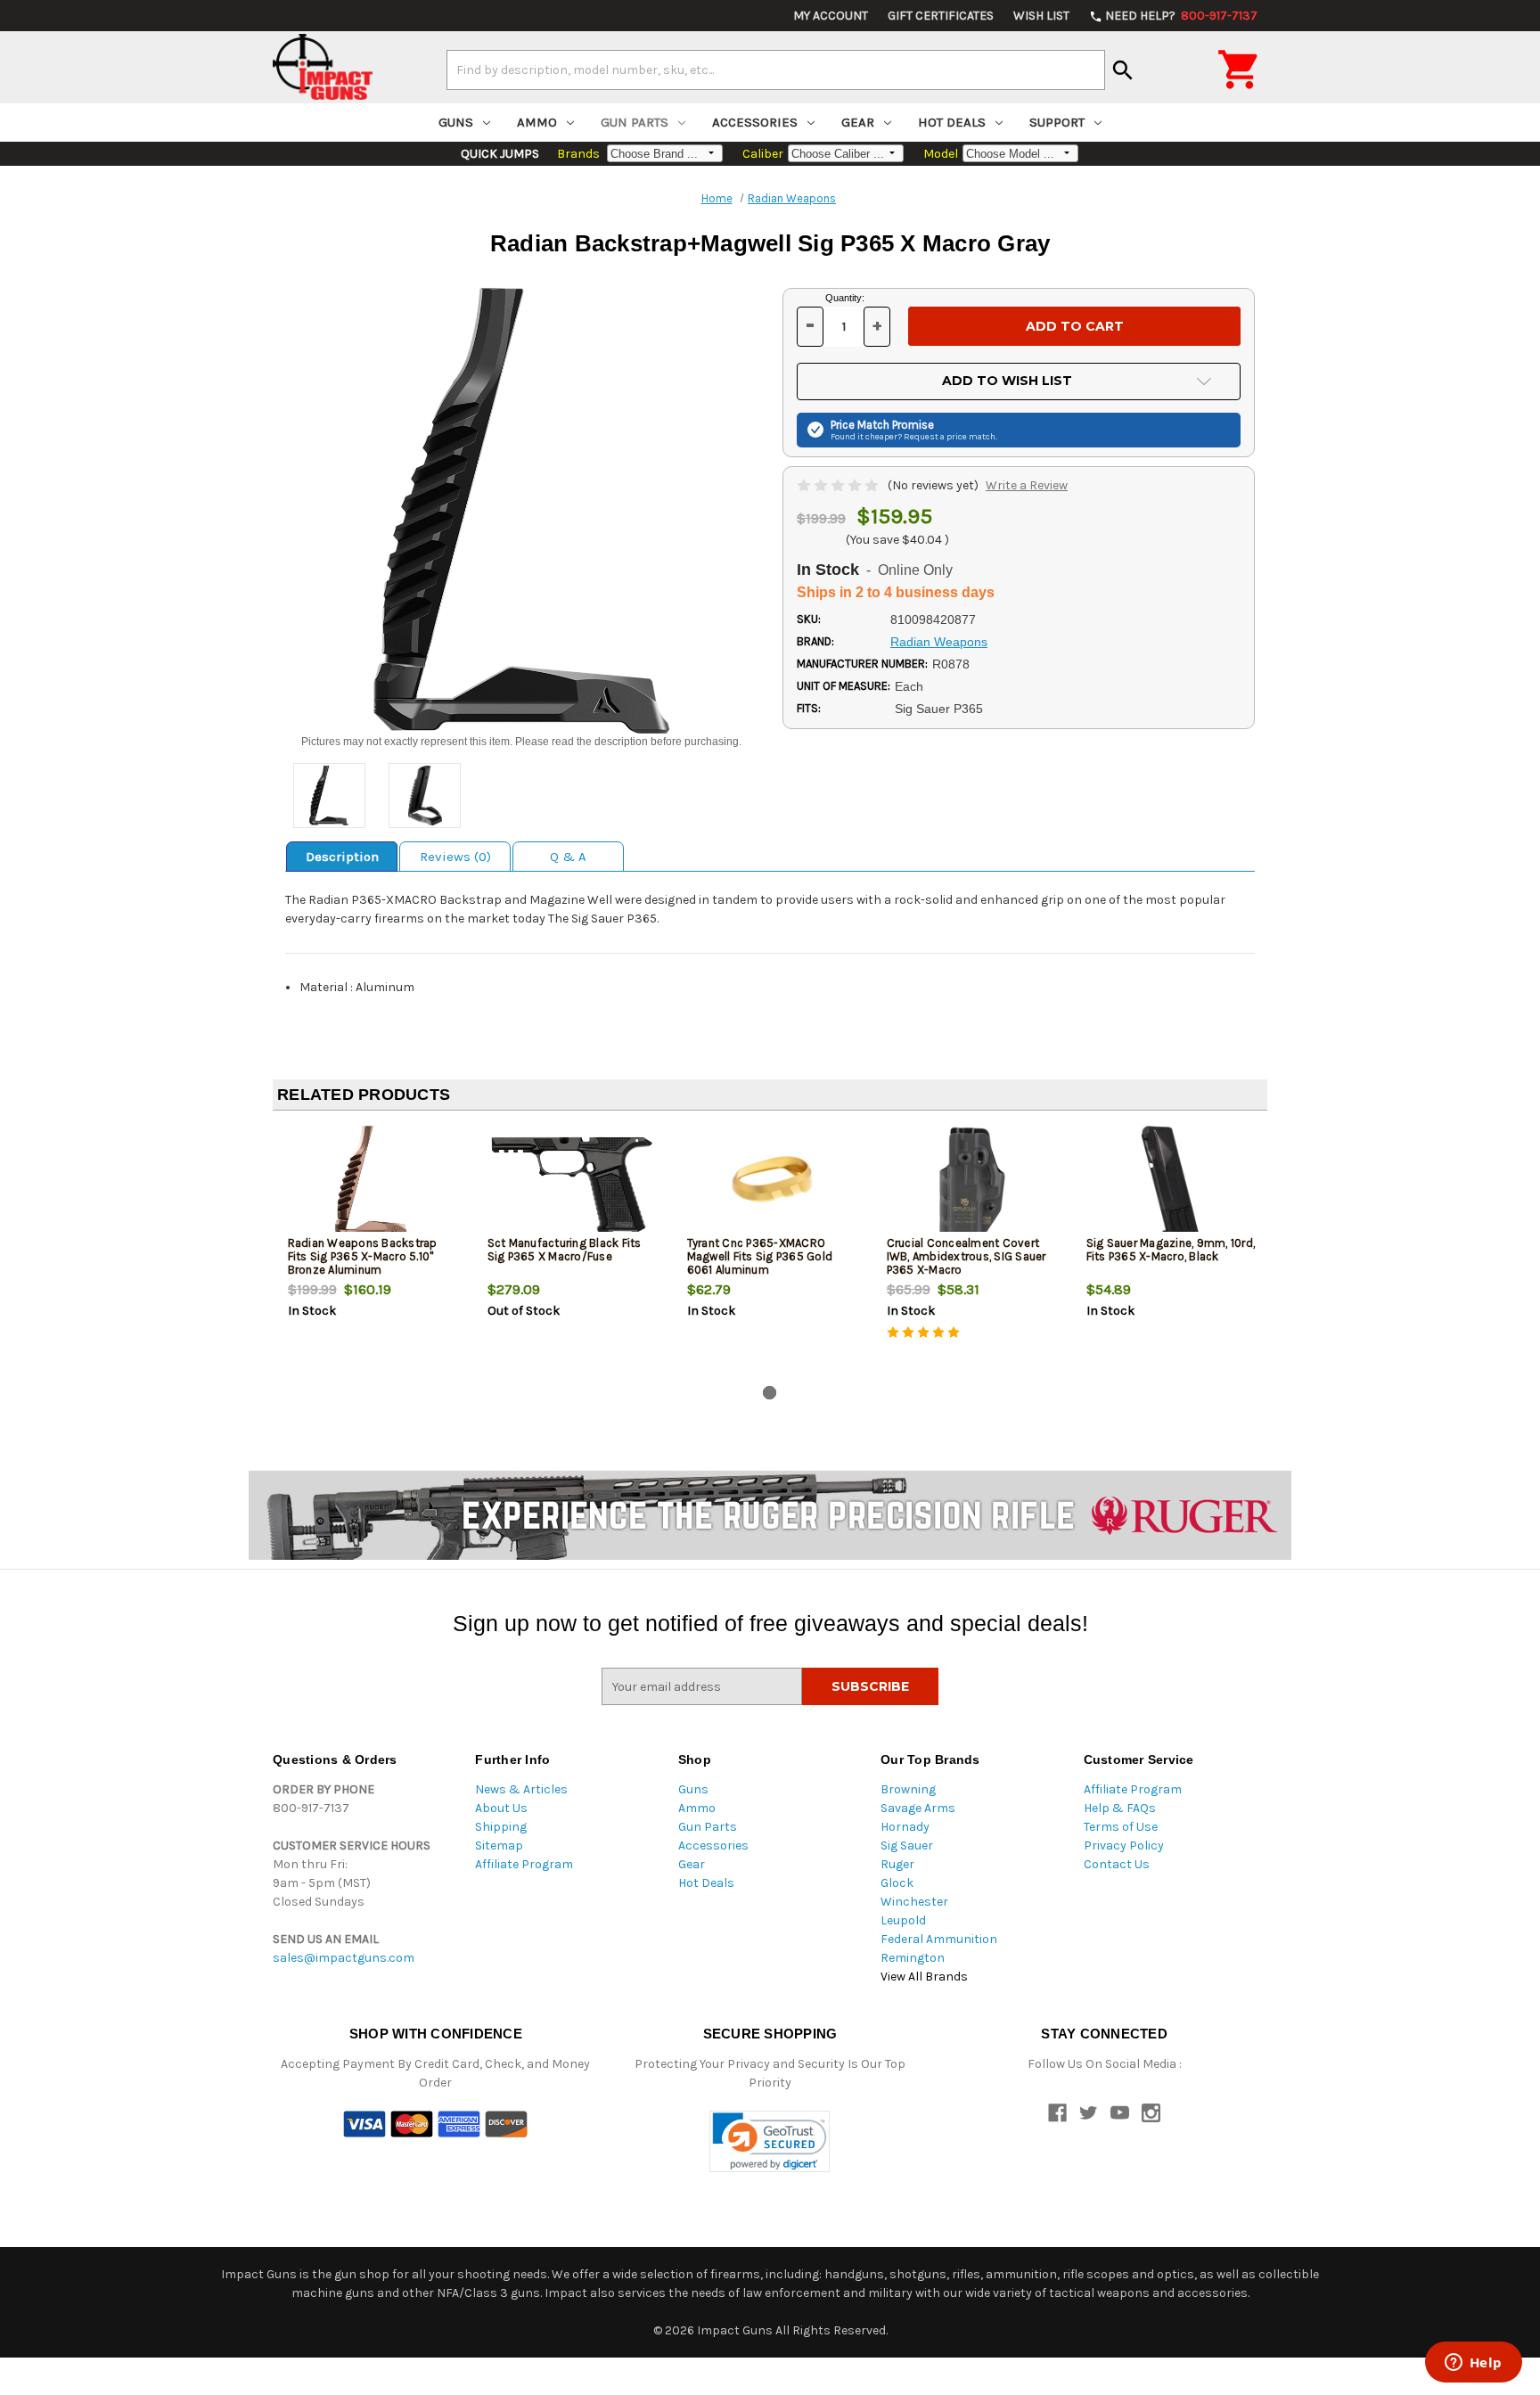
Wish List (1041, 16)
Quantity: (845, 298)
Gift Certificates (941, 16)
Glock (897, 1883)
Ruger (897, 1864)
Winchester (914, 1902)
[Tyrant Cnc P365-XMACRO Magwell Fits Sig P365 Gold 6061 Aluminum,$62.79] (772, 1183)
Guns (456, 122)
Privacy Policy (1124, 1845)
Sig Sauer (907, 1845)
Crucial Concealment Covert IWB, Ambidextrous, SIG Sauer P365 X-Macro (967, 1256)
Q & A (568, 857)
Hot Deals (952, 122)
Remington (913, 1958)
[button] (770, 2141)
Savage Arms (918, 1808)
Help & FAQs (1120, 1808)
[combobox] (776, 70)
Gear (858, 122)
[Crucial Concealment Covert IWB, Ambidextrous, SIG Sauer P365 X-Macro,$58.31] (972, 1183)
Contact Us (1117, 1864)
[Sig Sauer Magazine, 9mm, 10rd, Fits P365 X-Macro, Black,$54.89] (1171, 1183)
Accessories (755, 122)
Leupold (903, 1920)
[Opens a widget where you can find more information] (1473, 2364)
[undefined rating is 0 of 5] (839, 485)
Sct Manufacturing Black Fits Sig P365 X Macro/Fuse (565, 1250)
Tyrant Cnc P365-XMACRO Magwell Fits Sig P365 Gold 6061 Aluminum (760, 1256)
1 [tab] (770, 1393)
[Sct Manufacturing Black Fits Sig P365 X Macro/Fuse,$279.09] (573, 1183)
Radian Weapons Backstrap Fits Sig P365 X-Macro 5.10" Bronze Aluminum (363, 1256)
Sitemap (499, 1845)
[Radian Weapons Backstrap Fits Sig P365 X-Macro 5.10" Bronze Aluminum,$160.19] (373, 1183)
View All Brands (924, 1977)
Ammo (537, 122)
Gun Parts (635, 122)
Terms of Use (1121, 1827)
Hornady (905, 1827)
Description (342, 857)
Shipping (501, 1827)
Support (1057, 122)
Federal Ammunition (939, 1939)
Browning (908, 1789)
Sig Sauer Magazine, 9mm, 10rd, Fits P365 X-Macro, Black (1171, 1250)
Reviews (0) (455, 857)
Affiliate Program (524, 1864)
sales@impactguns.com (344, 1958)
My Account (831, 16)
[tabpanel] (373, 1251)
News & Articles (521, 1789)
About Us (501, 1808)
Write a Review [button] (1027, 485)
